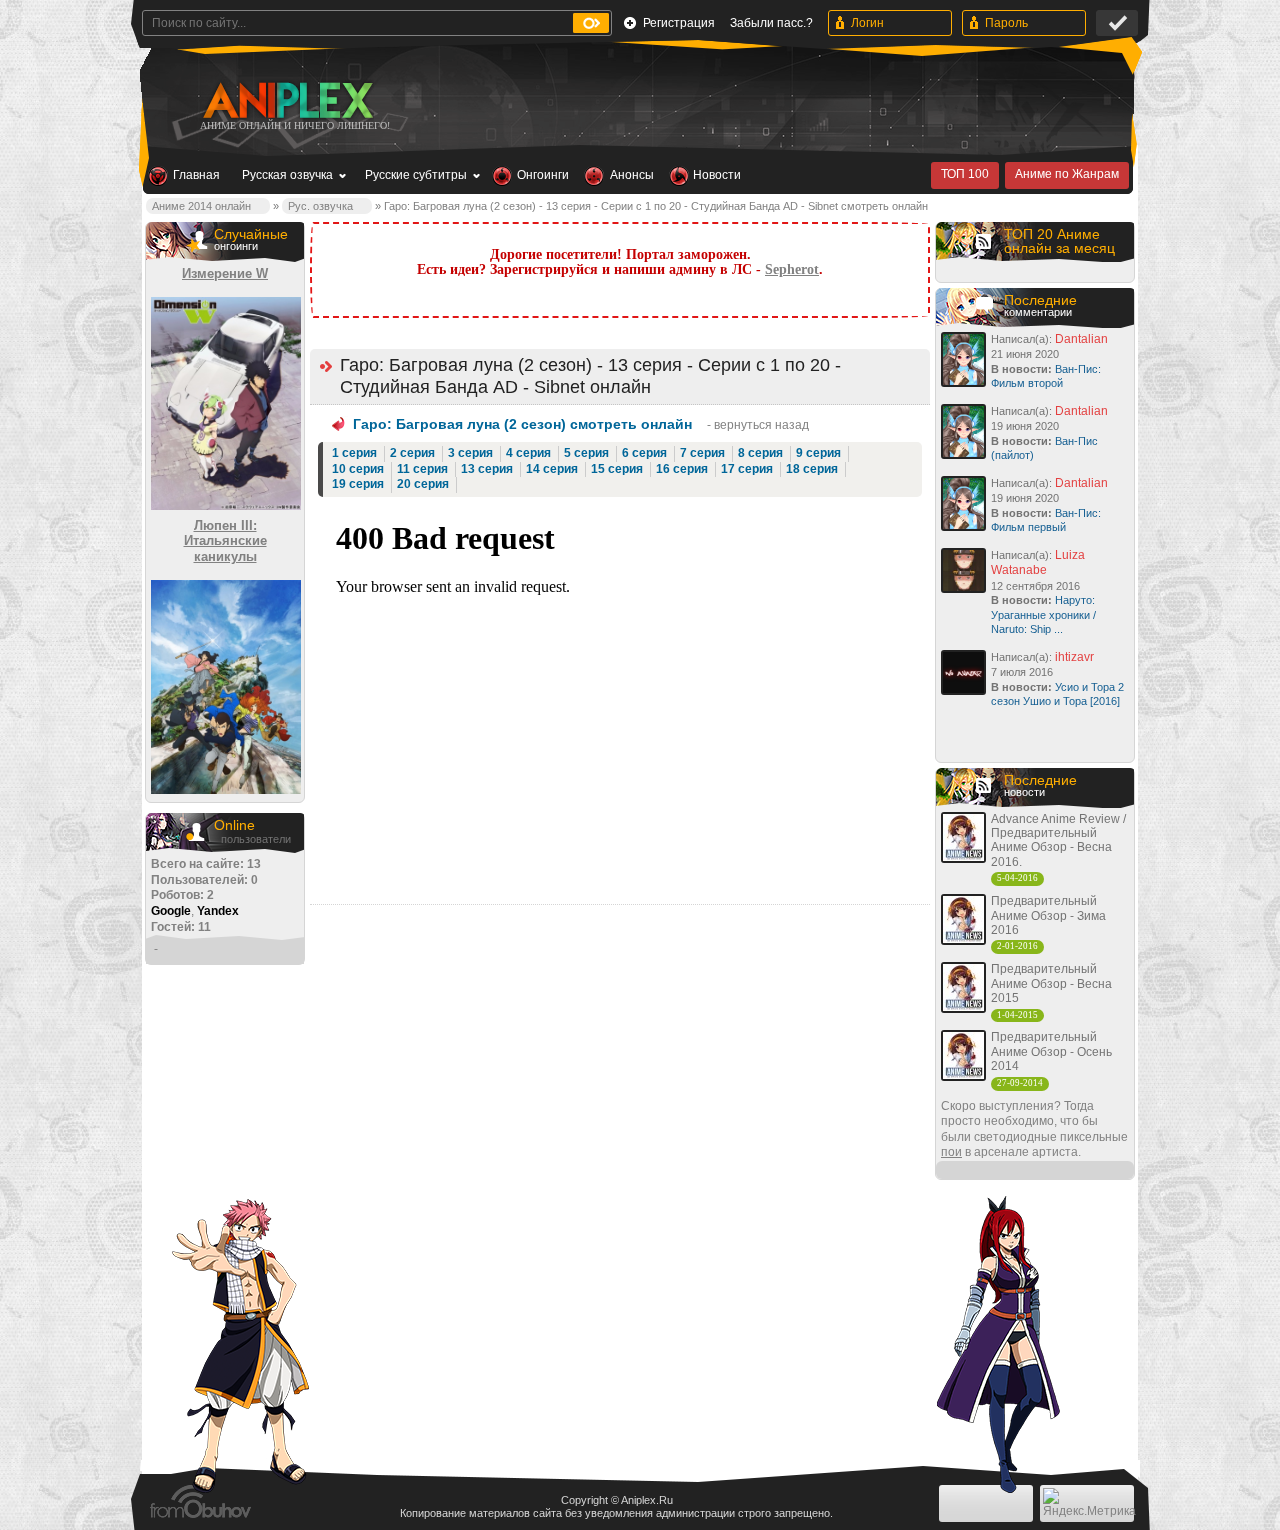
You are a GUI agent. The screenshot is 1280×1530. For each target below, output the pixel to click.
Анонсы (632, 175)
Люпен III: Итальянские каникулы (225, 541)
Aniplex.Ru (647, 1500)
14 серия (552, 469)
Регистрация (679, 23)
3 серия (470, 453)
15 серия (617, 469)
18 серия (812, 469)
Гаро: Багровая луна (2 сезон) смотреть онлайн (522, 424)
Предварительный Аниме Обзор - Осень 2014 (1051, 1051)
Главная (196, 175)
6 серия (644, 453)
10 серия (358, 469)
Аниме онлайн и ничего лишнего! (295, 125)
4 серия (528, 453)
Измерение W (225, 273)
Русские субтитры (416, 175)
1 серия (354, 453)
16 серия (682, 469)
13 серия (487, 469)
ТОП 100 (965, 174)
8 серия (760, 453)
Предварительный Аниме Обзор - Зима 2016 (1048, 915)
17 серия (747, 469)
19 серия (358, 484)
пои (951, 1152)
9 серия (818, 453)
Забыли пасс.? (771, 23)
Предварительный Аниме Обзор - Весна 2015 (1051, 983)
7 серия (702, 453)
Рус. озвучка (320, 206)
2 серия (412, 453)
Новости (717, 175)
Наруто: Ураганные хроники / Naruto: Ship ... (1043, 614)
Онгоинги (543, 175)
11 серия (422, 469)
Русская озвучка (287, 175)
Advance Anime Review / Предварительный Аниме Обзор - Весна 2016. (1058, 840)
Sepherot (792, 269)
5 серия (586, 453)
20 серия (423, 484)
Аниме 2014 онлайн (201, 206)
